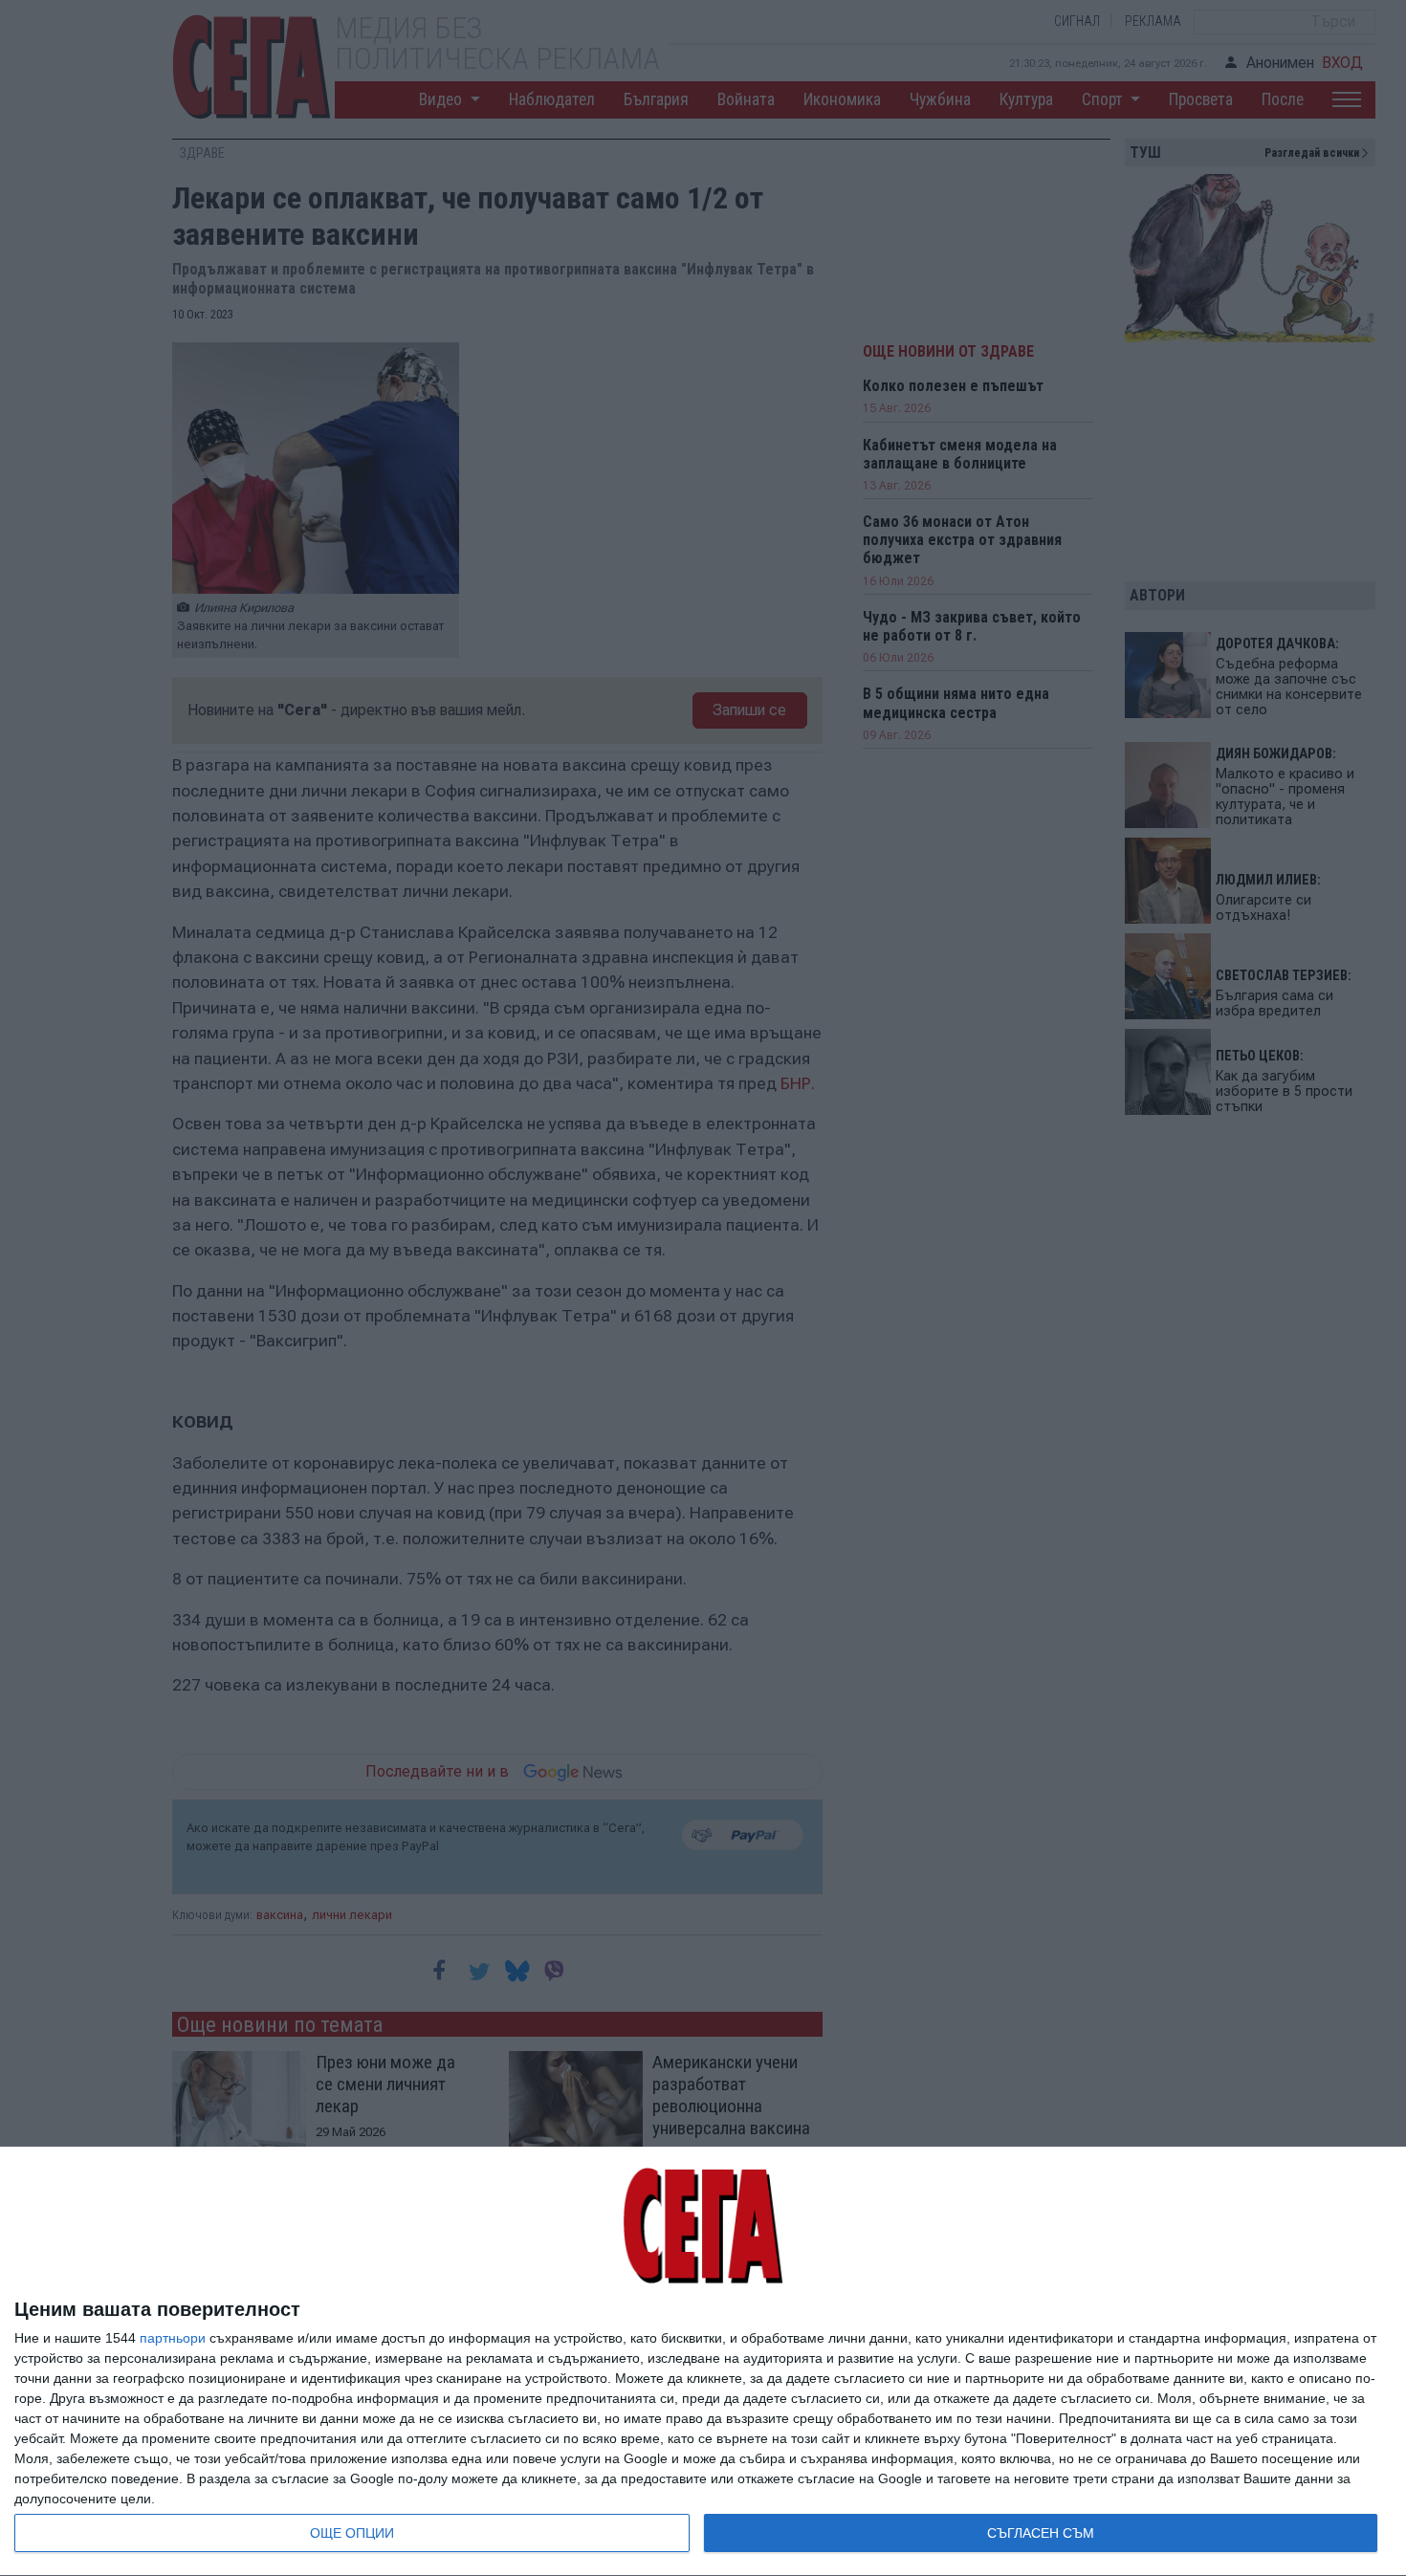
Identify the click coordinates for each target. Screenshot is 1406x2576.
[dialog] (703, 2362)
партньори (173, 2338)
